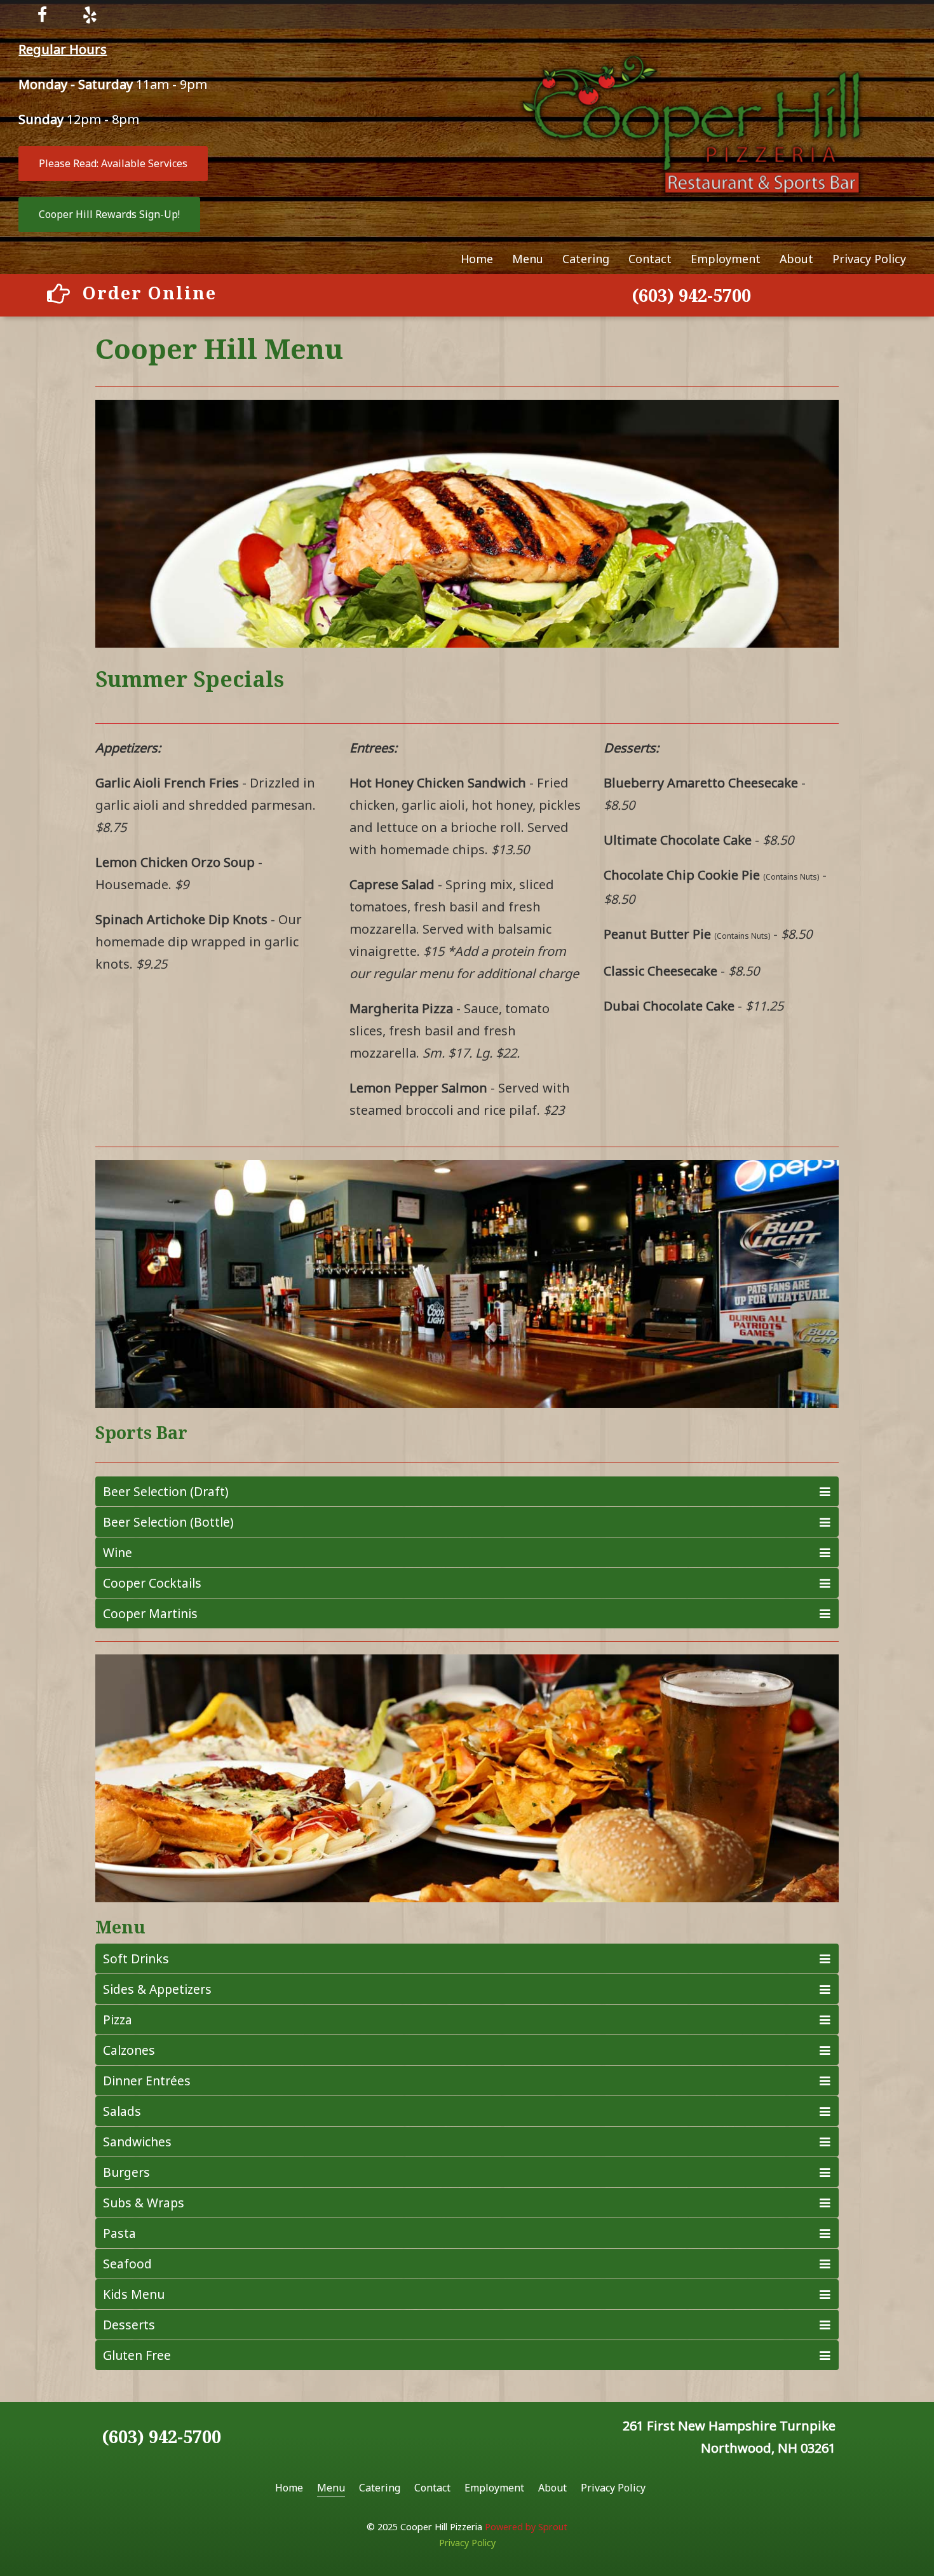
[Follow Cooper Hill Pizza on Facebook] (42, 14)
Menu (528, 259)
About (796, 259)
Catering (586, 259)
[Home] (691, 122)
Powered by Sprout (526, 2527)
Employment (726, 259)
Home (477, 259)
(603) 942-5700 (691, 295)
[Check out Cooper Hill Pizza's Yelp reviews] (90, 14)
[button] (113, 164)
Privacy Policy (869, 259)
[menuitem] (477, 259)
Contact (650, 259)
